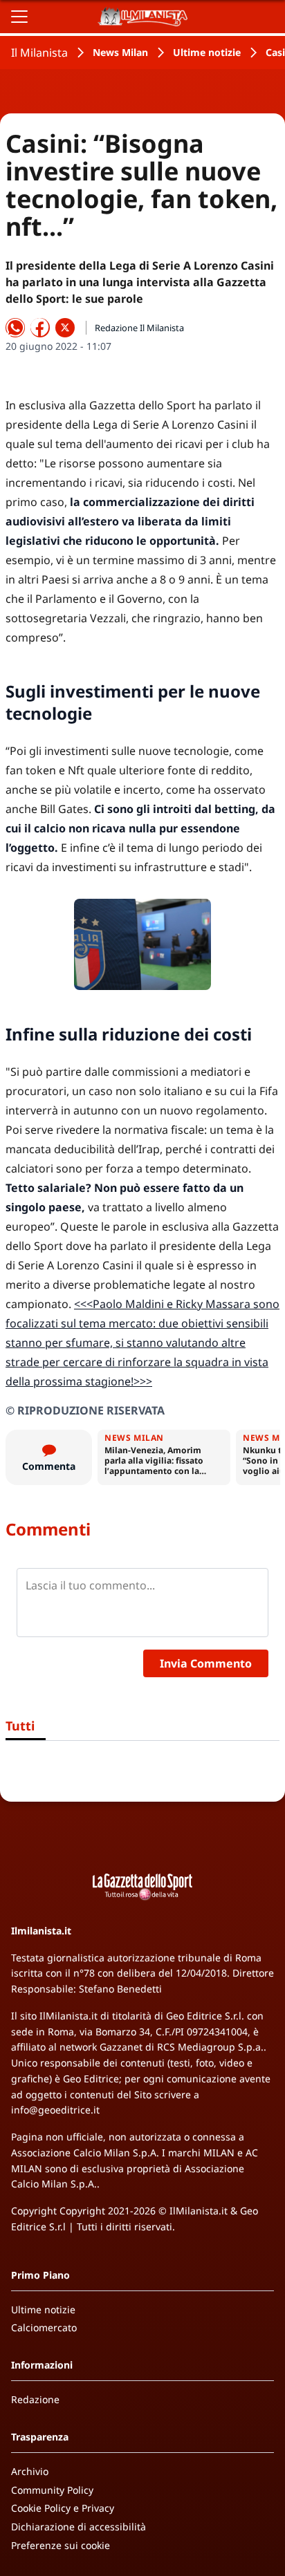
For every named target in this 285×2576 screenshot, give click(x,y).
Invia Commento (206, 1663)
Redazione (35, 2399)
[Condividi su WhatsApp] (15, 328)
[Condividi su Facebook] (40, 328)
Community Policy (52, 2490)
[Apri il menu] (19, 17)
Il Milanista (39, 53)
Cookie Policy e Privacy (63, 2508)
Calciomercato (44, 2327)
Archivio (30, 2471)
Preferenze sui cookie (61, 2545)
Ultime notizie (207, 52)
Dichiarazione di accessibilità (79, 2527)
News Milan (120, 52)
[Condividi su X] (65, 328)
